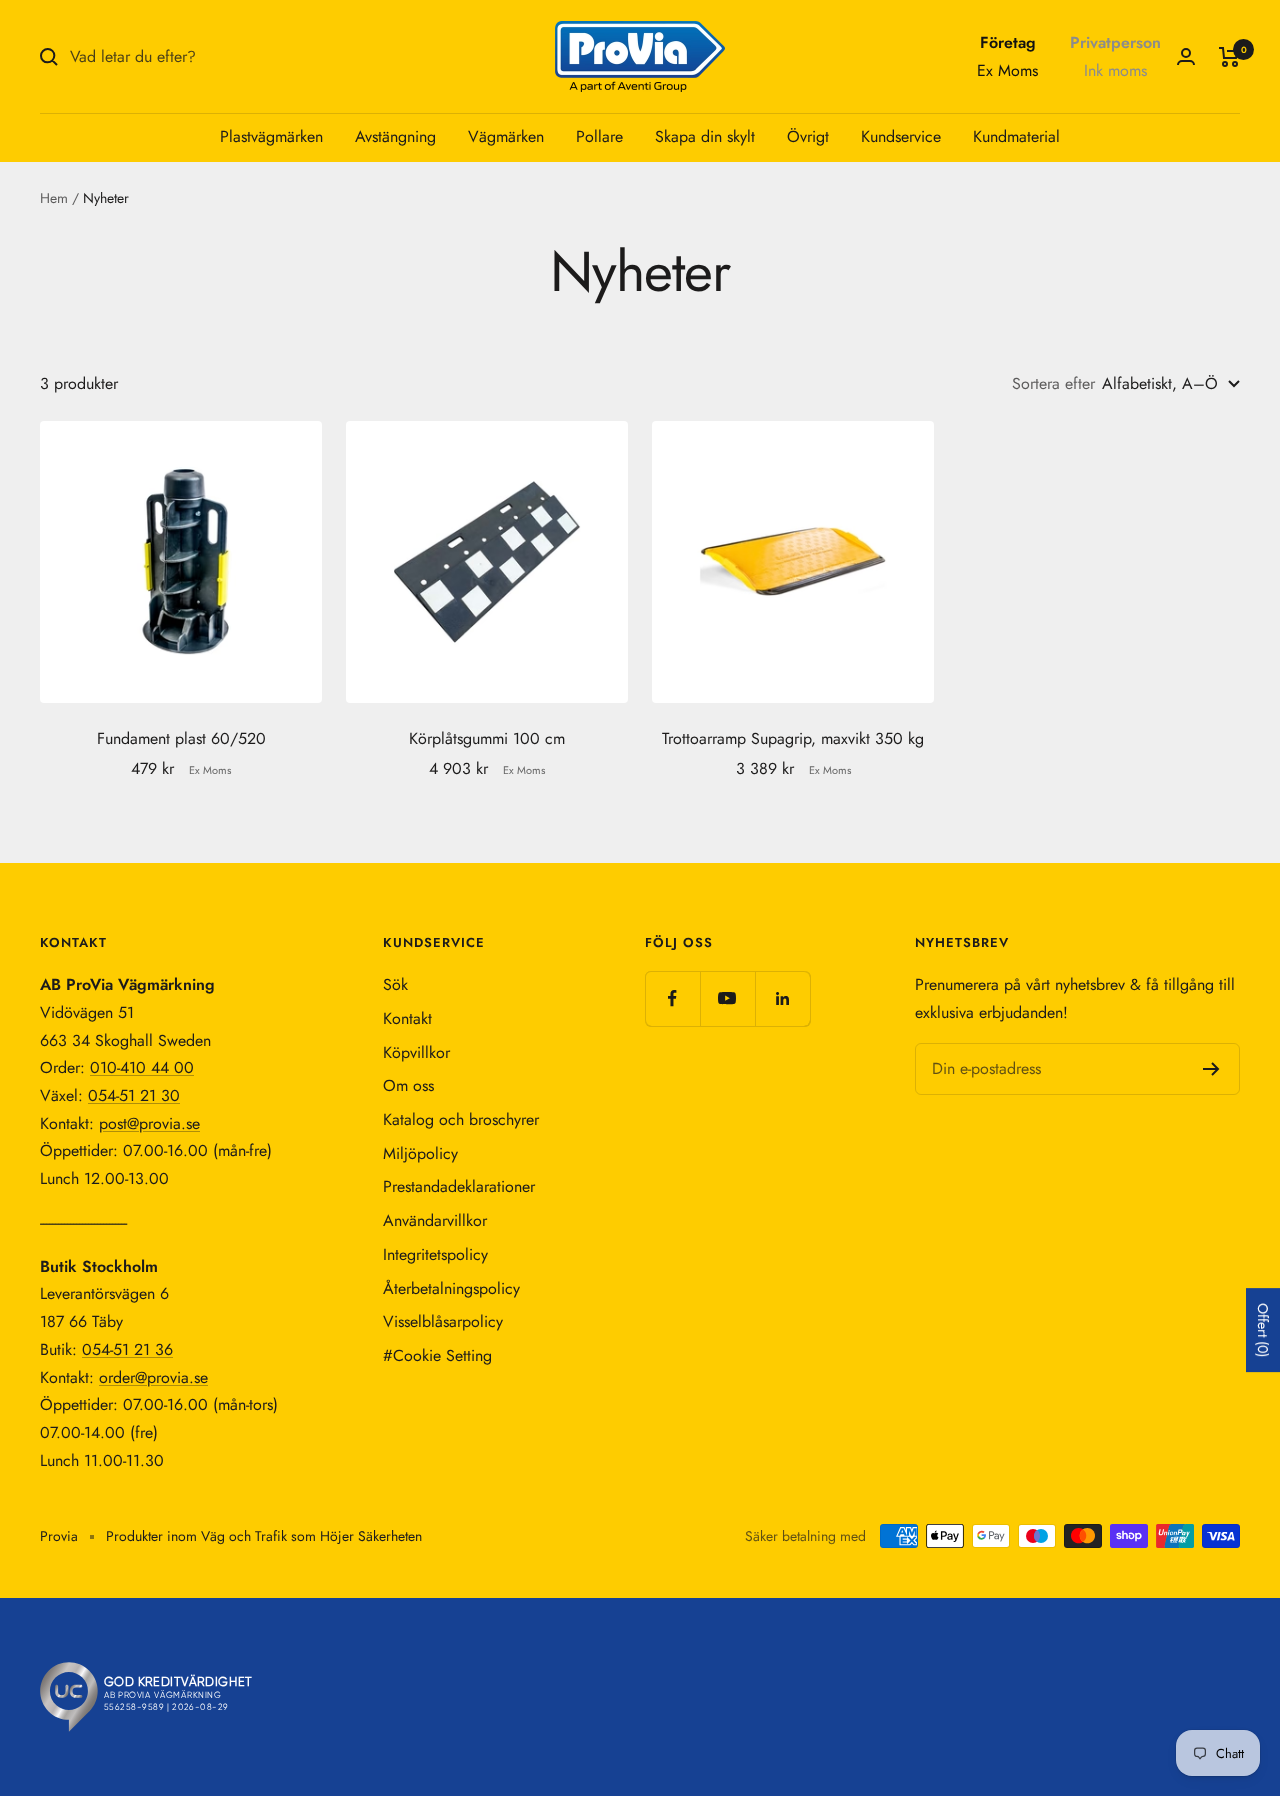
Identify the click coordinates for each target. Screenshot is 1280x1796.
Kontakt (407, 1018)
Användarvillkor (435, 1220)
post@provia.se (149, 1123)
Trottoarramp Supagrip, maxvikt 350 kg (793, 738)
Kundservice (901, 136)
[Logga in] (1186, 56)
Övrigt (808, 136)
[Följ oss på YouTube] (727, 998)
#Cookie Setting (437, 1355)
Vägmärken (506, 136)
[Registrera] (1211, 1069)
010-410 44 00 (142, 1067)
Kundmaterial (1016, 136)
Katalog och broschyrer (461, 1119)
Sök (395, 984)
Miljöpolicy (420, 1153)
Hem (54, 198)
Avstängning (395, 136)
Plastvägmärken (271, 136)
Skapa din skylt (705, 136)
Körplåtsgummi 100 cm (487, 738)
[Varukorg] (1229, 57)
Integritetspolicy (435, 1254)
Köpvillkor (416, 1052)
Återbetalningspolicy (451, 1288)
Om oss (408, 1085)
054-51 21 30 (134, 1095)
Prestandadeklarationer (459, 1186)
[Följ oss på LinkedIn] (782, 998)
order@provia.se (153, 1377)
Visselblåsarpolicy (443, 1321)
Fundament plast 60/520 (181, 738)
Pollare (599, 136)
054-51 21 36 (127, 1349)
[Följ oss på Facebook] (672, 998)
